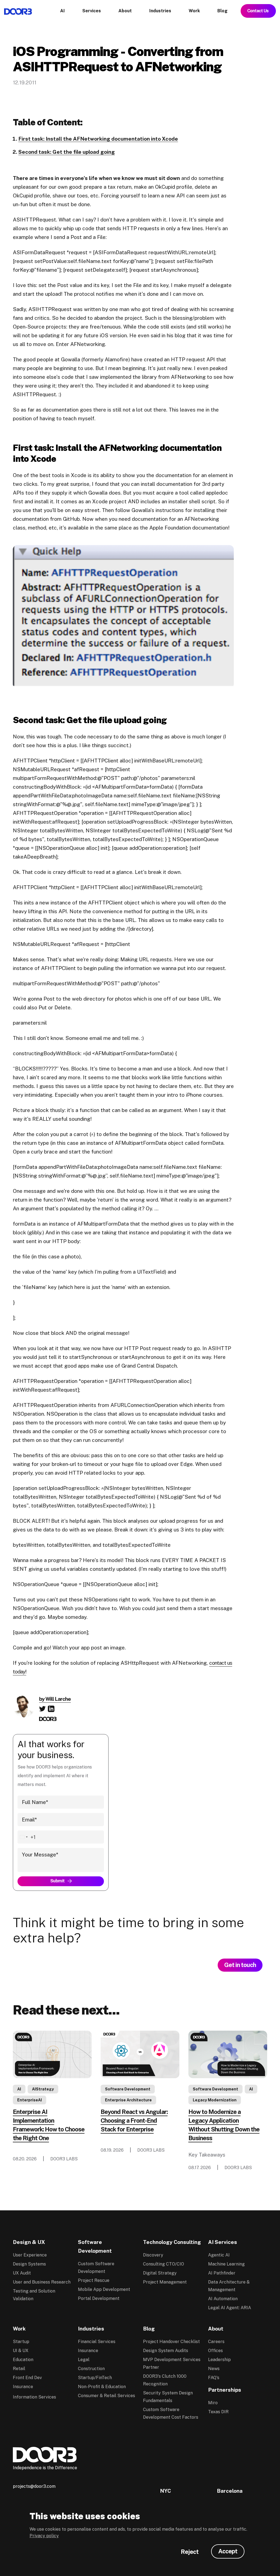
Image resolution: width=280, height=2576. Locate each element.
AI (19, 2089)
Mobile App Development (104, 2289)
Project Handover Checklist (171, 2342)
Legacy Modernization (215, 2100)
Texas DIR (218, 2412)
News (214, 2369)
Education (23, 2360)
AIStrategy (43, 2089)
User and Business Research (42, 2282)
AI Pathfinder (222, 2273)
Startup (21, 2342)
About (216, 2329)
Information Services (34, 2397)
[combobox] (27, 1837)
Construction (91, 2369)
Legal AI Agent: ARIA (230, 2308)
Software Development (128, 2089)
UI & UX (21, 2351)
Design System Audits (166, 2351)
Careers (216, 2342)
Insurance (23, 2387)
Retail (19, 2369)
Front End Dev (27, 2378)
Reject (190, 2552)
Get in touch (240, 1965)
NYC (165, 2491)
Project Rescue (94, 2280)
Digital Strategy (160, 2273)
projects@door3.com (34, 2486)
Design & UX (29, 2242)
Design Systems (29, 2264)
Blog (149, 2329)
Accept (228, 2551)
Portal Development (99, 2298)
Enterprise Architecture (128, 2100)
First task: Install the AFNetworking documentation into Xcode (98, 139)
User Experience (30, 2255)
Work (19, 2329)
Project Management (165, 2282)
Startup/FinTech (95, 2378)
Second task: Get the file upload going (67, 152)
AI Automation (223, 2299)
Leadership (219, 2360)
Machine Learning (226, 2264)
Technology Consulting (172, 2242)
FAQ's (214, 2378)
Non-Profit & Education (102, 2387)
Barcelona (230, 2491)
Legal (84, 2360)
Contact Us (258, 11)
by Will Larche (55, 1699)
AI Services (223, 2242)
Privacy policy (44, 2536)
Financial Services (97, 2342)
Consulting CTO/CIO (164, 2264)
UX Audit (22, 2273)
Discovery (153, 2255)
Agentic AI (219, 2255)
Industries (91, 2329)
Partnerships (225, 2390)
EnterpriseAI (30, 2100)
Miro (213, 2403)
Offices (215, 2351)
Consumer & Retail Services (107, 2396)
